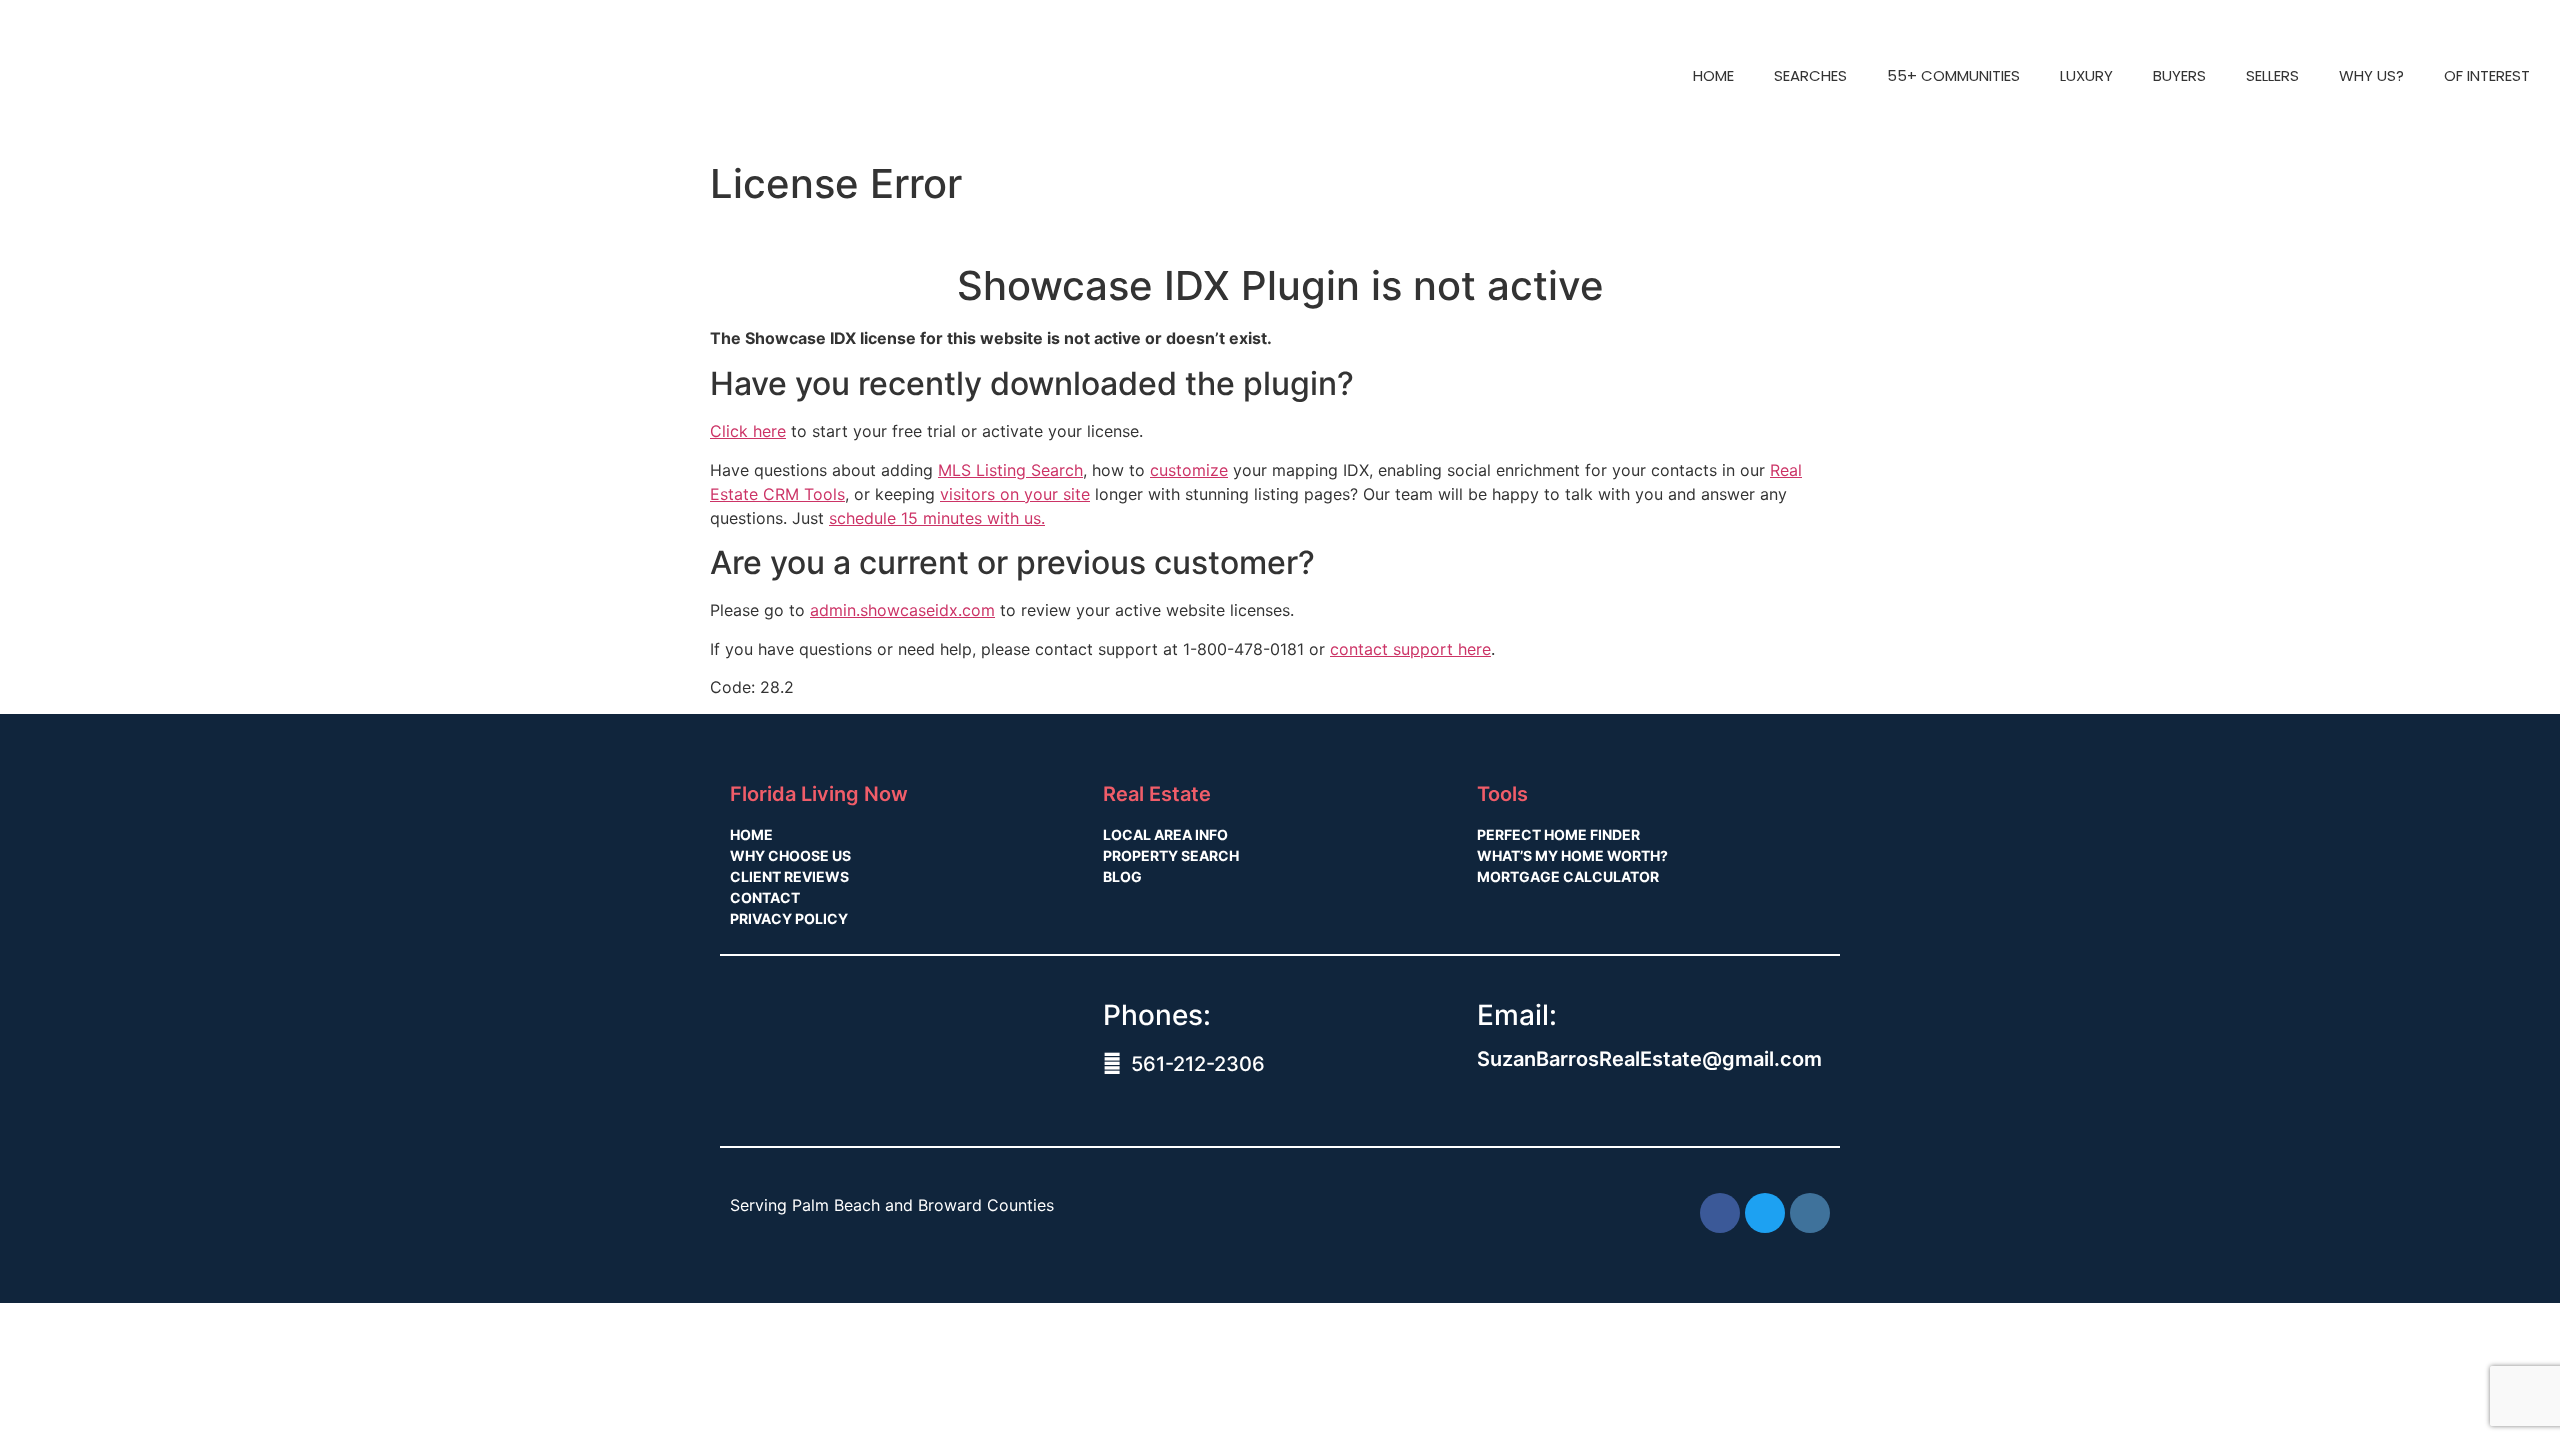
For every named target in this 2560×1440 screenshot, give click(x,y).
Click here (748, 431)
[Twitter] (1765, 1213)
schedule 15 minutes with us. (937, 518)
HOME (1713, 75)
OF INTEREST (2487, 75)
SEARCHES (1810, 75)
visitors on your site (1015, 494)
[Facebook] (1720, 1213)
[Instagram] (1810, 1213)
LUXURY (2086, 75)
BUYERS (2179, 75)
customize (1189, 470)
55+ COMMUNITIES (1953, 75)
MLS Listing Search (1010, 470)
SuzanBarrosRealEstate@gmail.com (1649, 1059)
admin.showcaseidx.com (902, 610)
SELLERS (2272, 75)
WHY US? (2371, 75)
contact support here (1410, 649)
